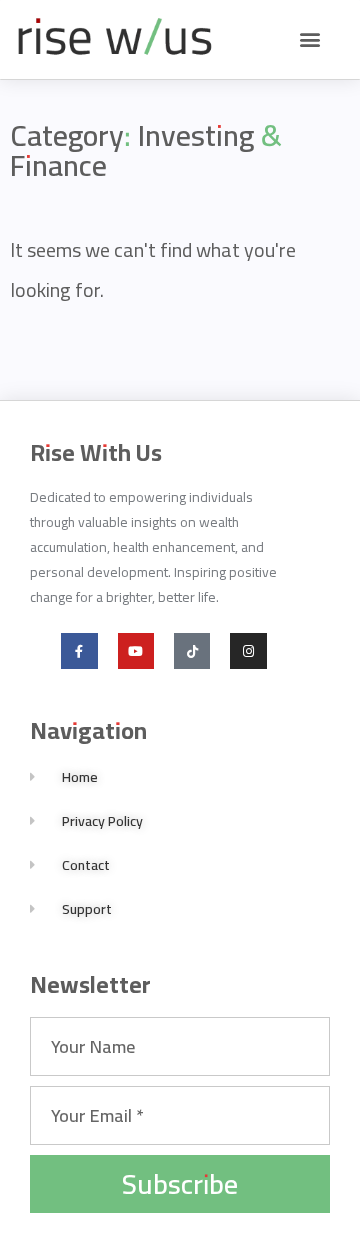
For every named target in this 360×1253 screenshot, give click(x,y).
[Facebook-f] (79, 651)
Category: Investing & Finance (146, 150)
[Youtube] (136, 651)
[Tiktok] (192, 651)
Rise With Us (96, 452)
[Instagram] (248, 651)
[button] (309, 39)
